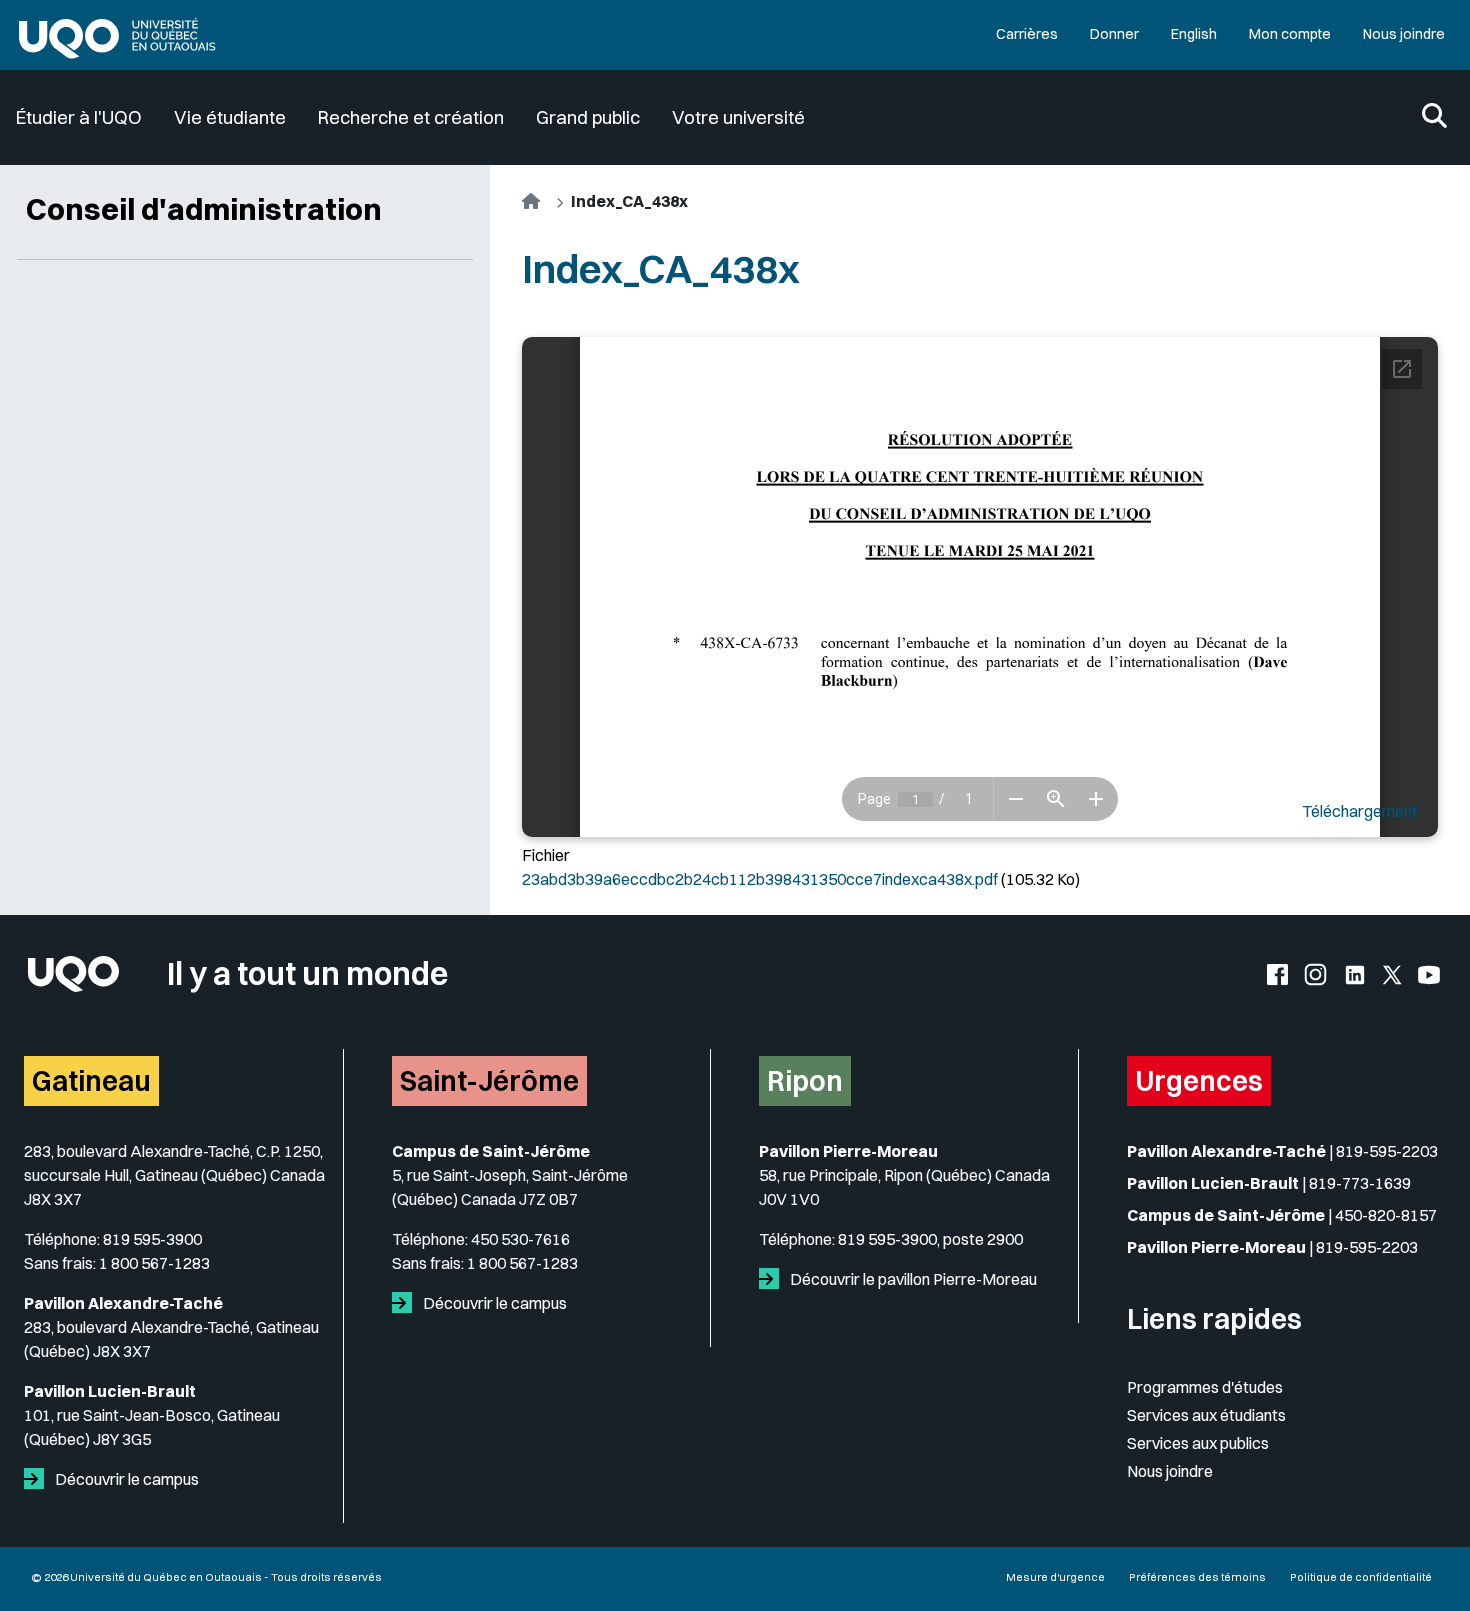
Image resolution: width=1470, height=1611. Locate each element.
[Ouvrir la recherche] (1434, 117)
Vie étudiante (230, 117)
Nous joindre (1404, 34)
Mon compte (1290, 34)
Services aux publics (1198, 1443)
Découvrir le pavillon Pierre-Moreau (912, 1279)
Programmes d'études (1205, 1387)
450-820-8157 (1386, 1215)
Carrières (1027, 34)
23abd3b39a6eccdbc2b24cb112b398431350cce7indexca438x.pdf (760, 879)
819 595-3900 (152, 1239)
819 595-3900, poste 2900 (930, 1239)
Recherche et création (411, 117)
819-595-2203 (1387, 1151)
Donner (1114, 34)
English (1194, 34)
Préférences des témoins (1197, 1577)
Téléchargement (1360, 811)
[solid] (38, 1479)
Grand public (588, 117)
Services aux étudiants (1206, 1415)
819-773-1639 (1360, 1183)
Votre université (738, 117)
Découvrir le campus (125, 1479)
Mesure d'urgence (1055, 1577)
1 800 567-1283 (154, 1263)
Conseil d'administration (204, 209)
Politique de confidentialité (1361, 1577)
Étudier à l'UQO (79, 117)
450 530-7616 (520, 1239)
